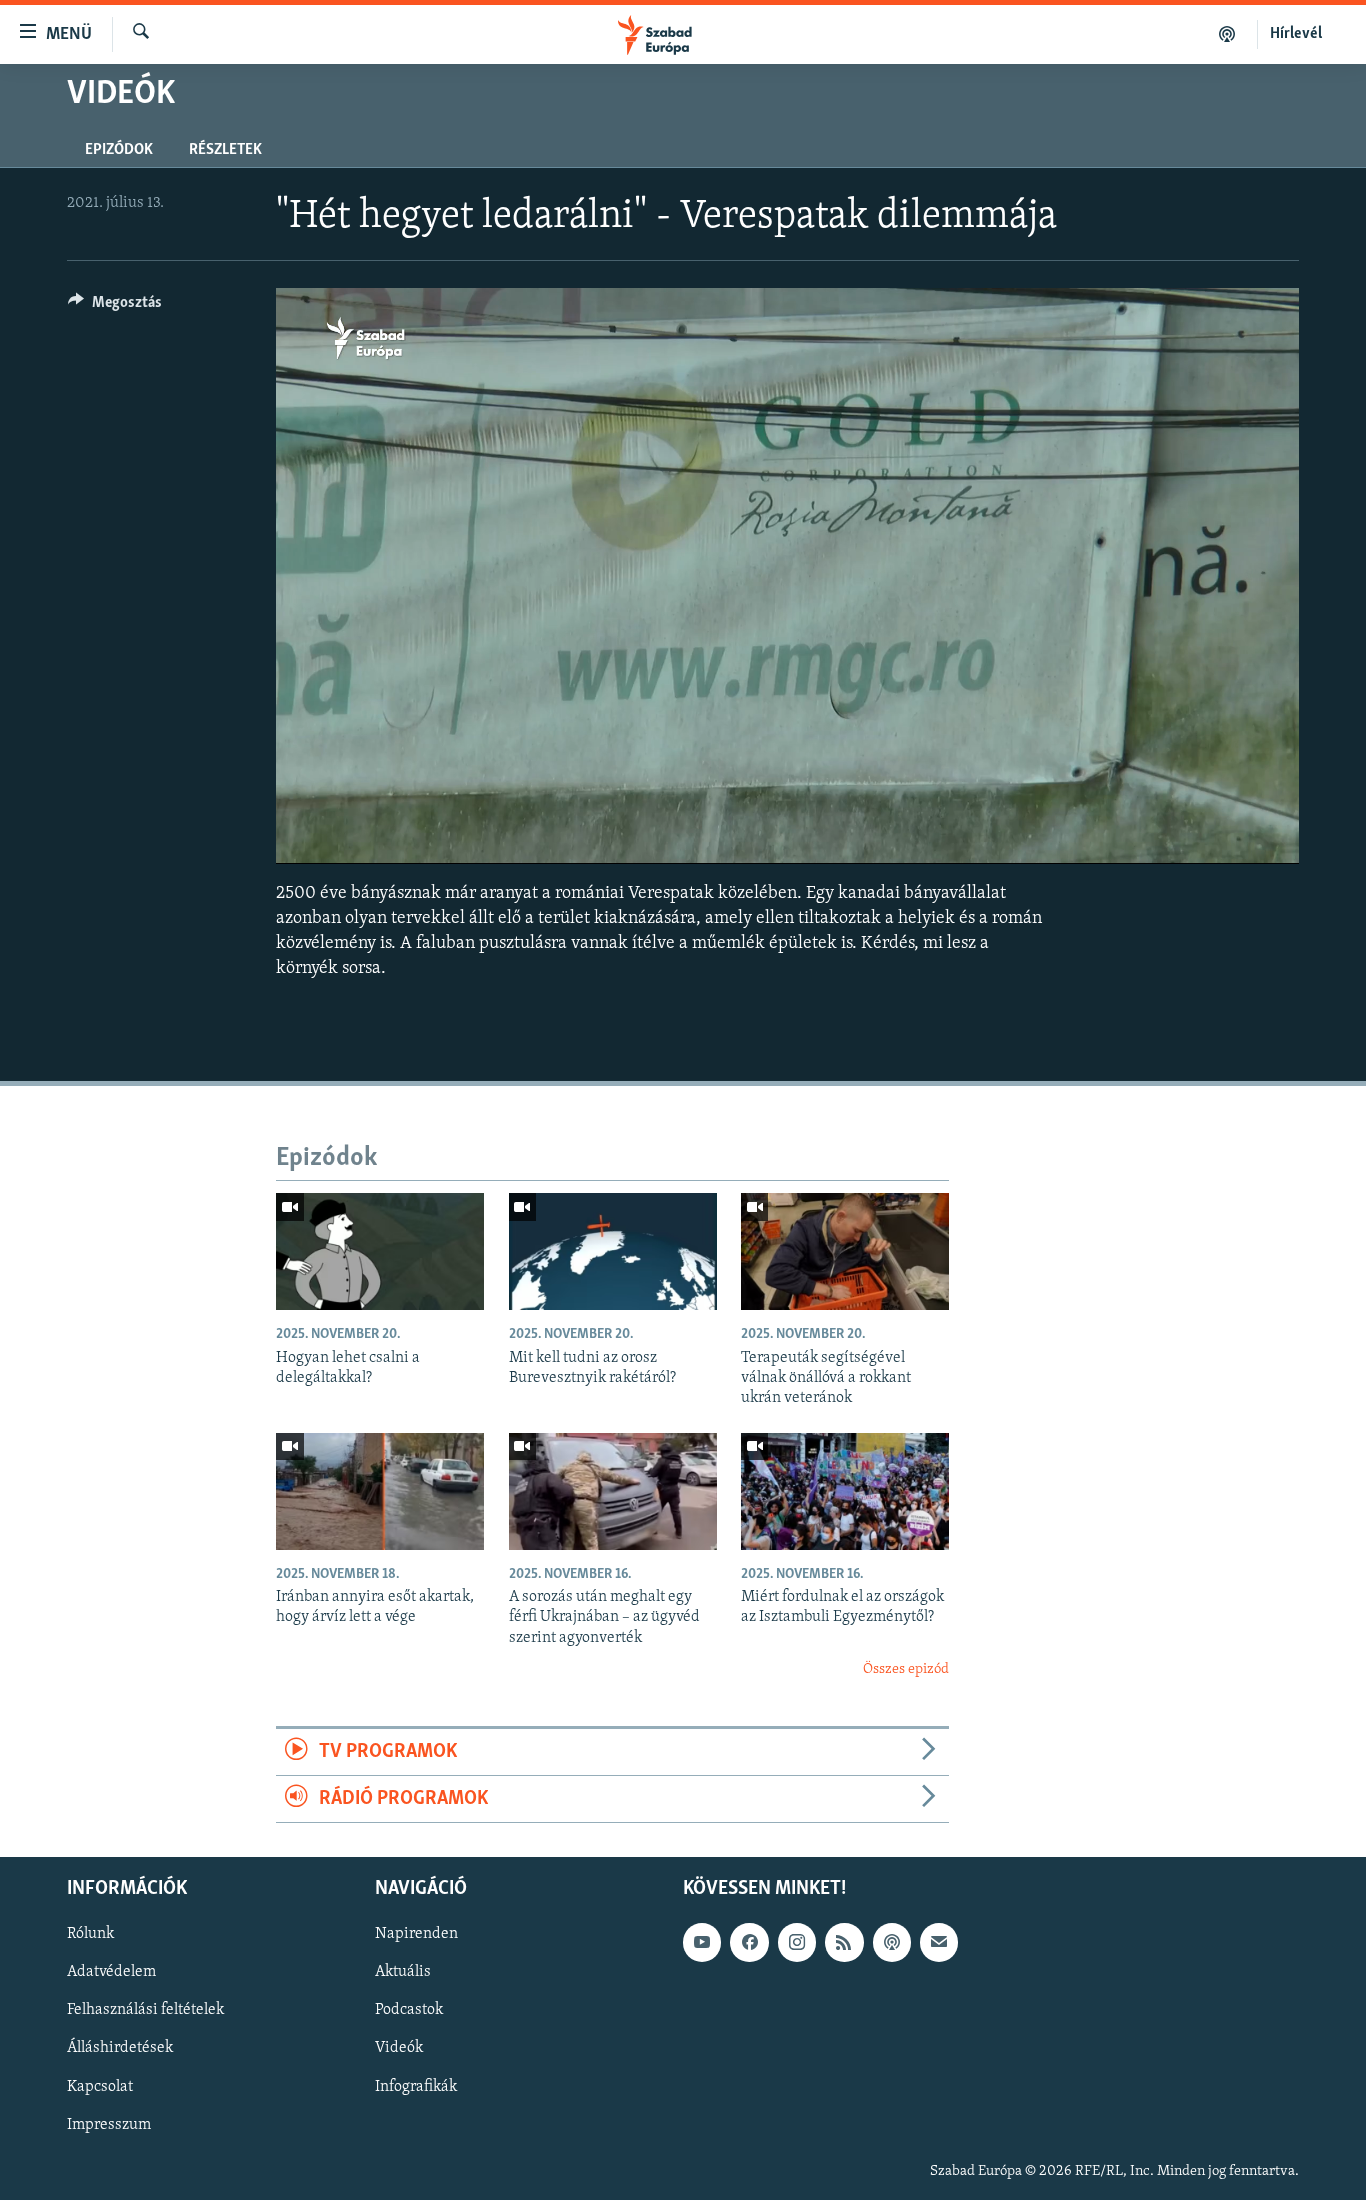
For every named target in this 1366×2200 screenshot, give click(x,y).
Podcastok (409, 2011)
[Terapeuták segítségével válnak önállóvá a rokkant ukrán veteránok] (845, 1251)
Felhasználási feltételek (145, 2011)
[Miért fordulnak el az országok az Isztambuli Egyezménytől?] (845, 1491)
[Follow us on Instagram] (797, 1943)
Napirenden (416, 1935)
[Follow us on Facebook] (749, 1943)
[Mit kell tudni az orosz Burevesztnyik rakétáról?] (613, 1251)
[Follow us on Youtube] (702, 1943)
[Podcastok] (1227, 34)
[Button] (115, 307)
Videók (399, 2049)
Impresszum (109, 2125)
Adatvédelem (111, 1973)
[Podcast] (892, 1943)
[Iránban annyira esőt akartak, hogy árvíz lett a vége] (380, 1491)
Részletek (225, 150)
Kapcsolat (100, 2087)
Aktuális (403, 1973)
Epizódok (119, 150)
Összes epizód (906, 1669)
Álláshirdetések (120, 2049)
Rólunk (90, 1935)
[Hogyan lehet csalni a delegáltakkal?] (380, 1251)
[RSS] (844, 1943)
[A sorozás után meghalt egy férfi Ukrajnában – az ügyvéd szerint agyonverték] (613, 1491)
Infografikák (416, 2087)
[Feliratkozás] (939, 1943)
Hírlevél (1296, 34)
